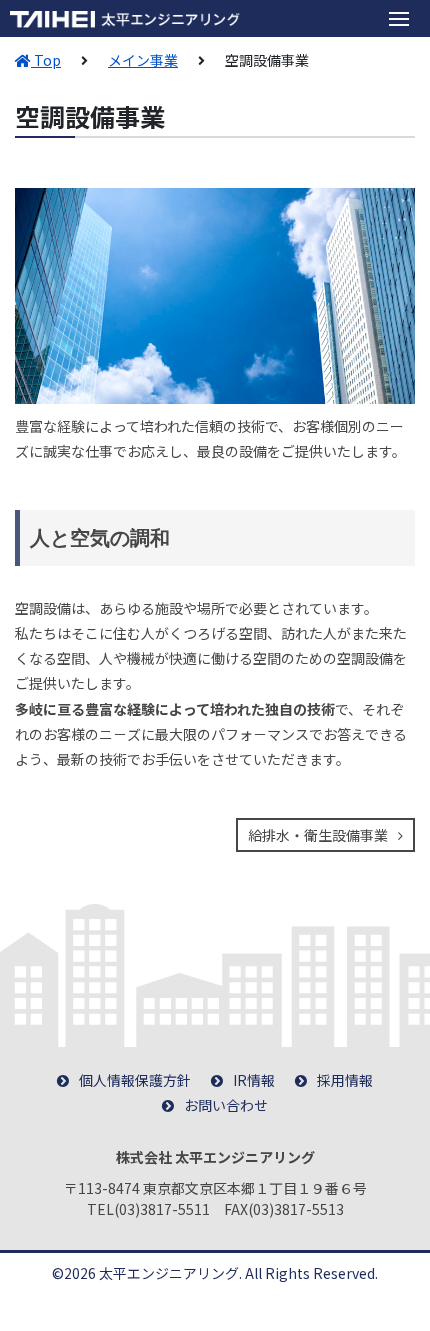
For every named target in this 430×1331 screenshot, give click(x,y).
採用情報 (345, 1080)
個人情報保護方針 (135, 1080)
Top (46, 60)
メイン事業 (143, 60)
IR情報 (254, 1080)
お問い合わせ (226, 1105)
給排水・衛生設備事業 (318, 835)
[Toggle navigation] (398, 18)
